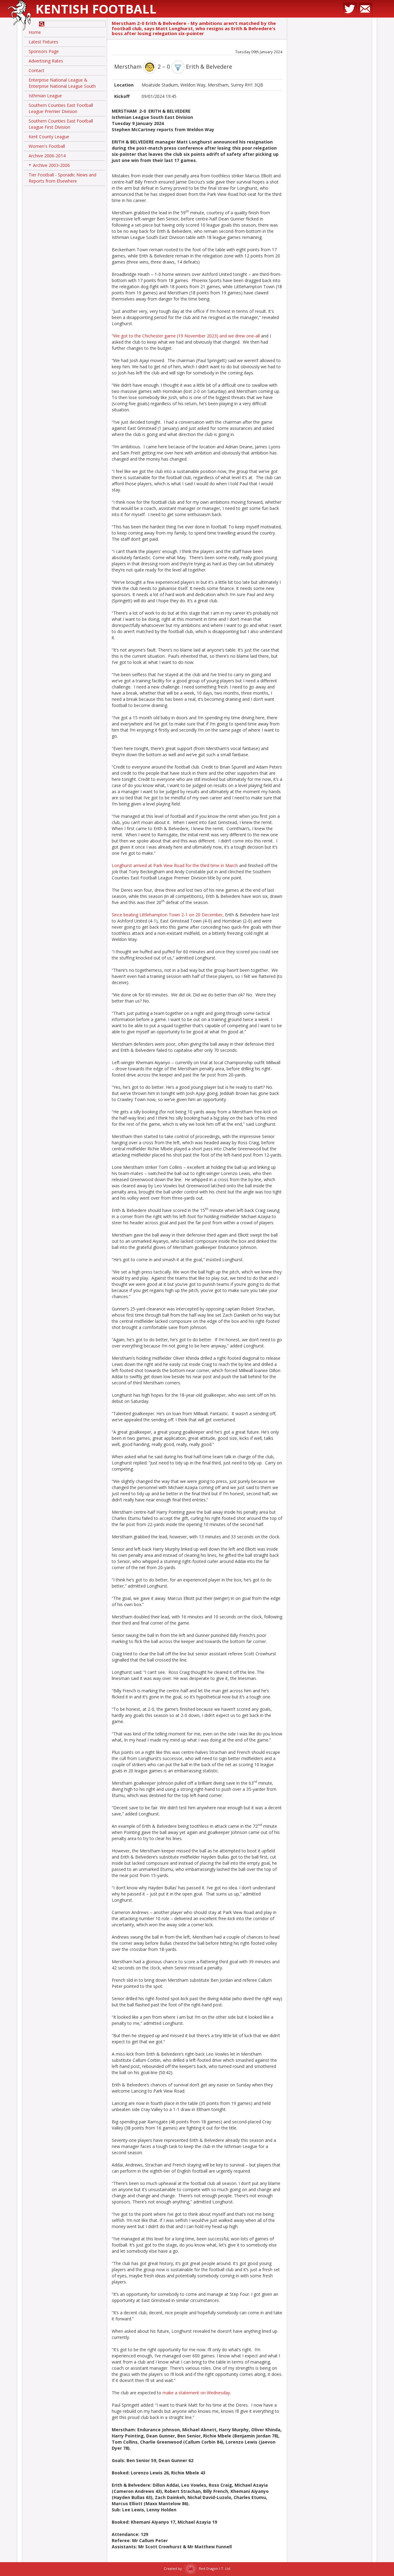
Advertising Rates (46, 61)
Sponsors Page (44, 51)
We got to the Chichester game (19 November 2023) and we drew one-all (187, 336)
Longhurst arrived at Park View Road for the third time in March (175, 865)
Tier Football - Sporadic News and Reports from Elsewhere (62, 178)
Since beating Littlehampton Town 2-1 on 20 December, (168, 915)
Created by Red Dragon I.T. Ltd (197, 2568)
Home (35, 32)
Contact (36, 70)
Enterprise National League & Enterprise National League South (62, 83)
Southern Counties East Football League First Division (61, 124)
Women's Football (47, 146)
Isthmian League (45, 96)
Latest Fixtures (43, 42)
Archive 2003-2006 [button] (50, 166)
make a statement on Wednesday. (196, 2393)
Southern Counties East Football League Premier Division (61, 108)
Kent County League (49, 137)
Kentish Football (96, 9)
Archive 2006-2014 (47, 156)
